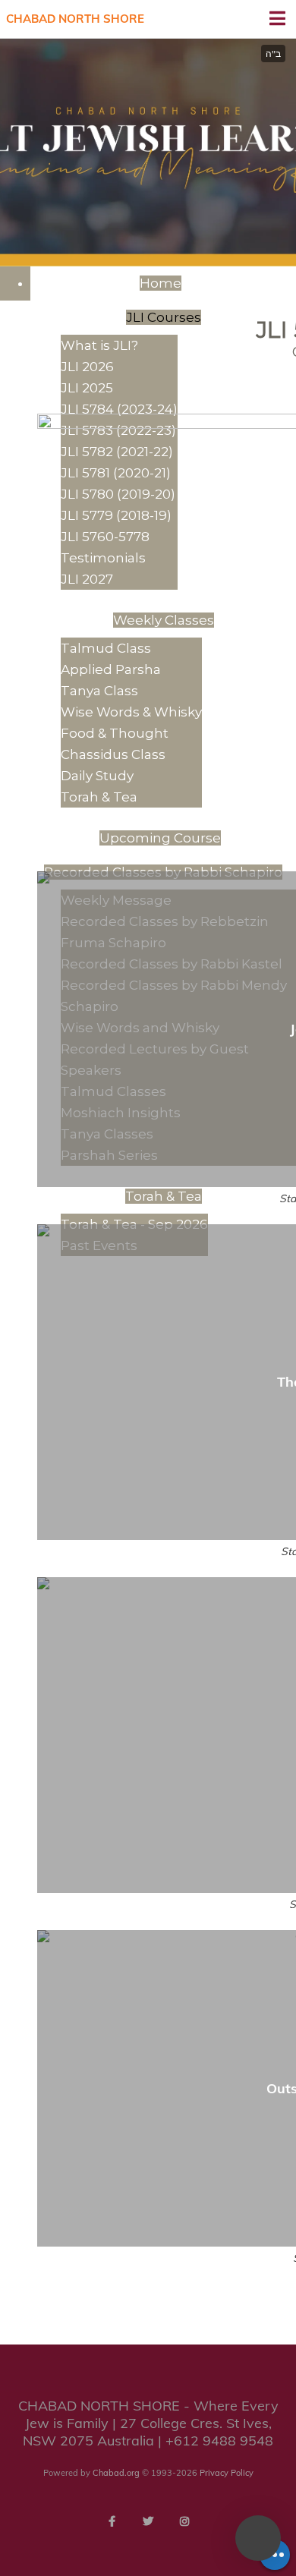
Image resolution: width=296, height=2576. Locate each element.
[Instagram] (184, 2521)
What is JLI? (99, 345)
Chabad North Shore (75, 19)
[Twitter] (148, 2521)
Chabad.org (116, 2473)
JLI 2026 (87, 367)
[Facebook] (112, 2521)
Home (161, 283)
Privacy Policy (227, 2473)
